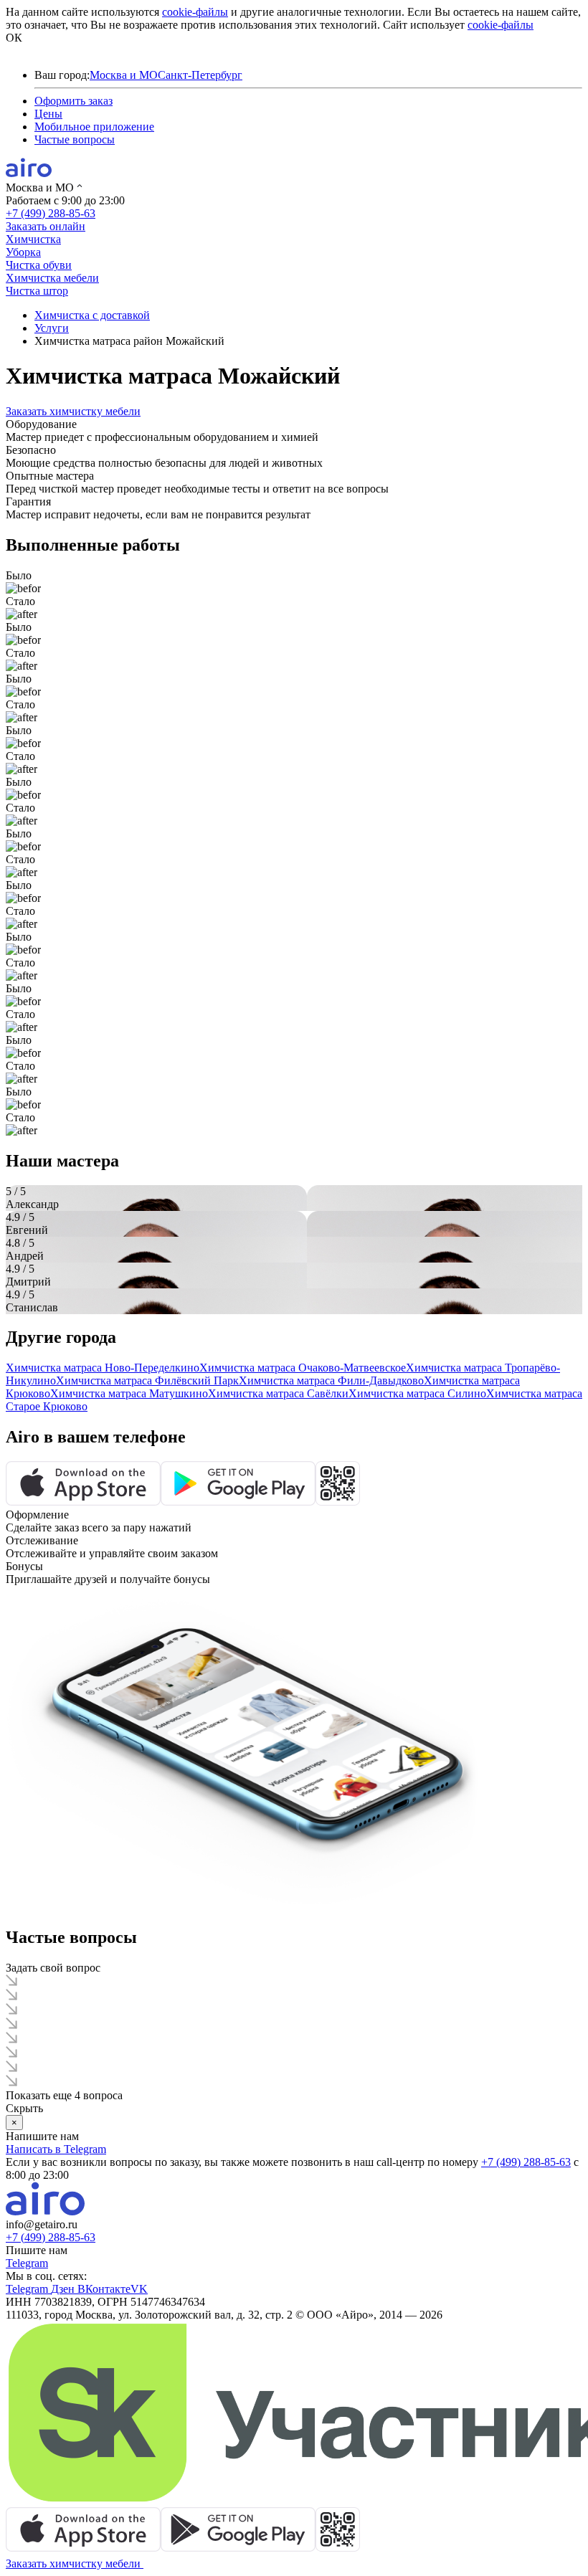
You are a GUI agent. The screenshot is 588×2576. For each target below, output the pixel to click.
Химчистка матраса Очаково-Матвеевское (303, 1368)
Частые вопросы (75, 139)
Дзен (64, 2289)
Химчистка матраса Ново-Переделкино (103, 1368)
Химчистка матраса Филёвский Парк (147, 1380)
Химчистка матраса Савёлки (278, 1393)
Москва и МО (124, 75)
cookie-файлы (195, 12)
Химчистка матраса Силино (417, 1393)
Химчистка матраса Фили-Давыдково (331, 1380)
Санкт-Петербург (200, 75)
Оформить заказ (73, 101)
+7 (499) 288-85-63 (51, 213)
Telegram (27, 2263)
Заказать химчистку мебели (73, 411)
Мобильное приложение (94, 127)
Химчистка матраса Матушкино (129, 1393)
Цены (48, 114)
